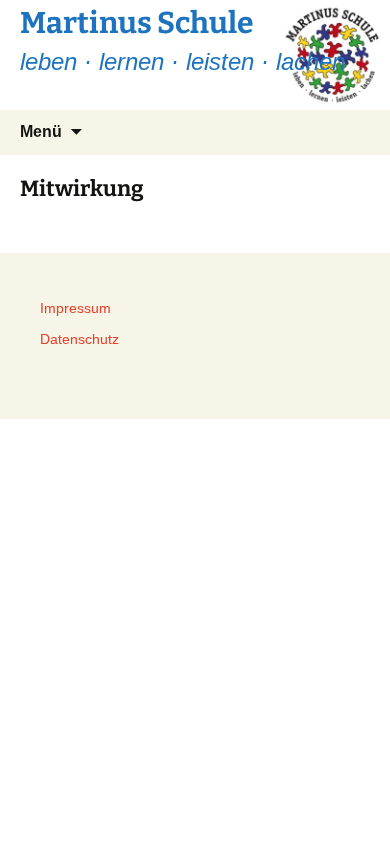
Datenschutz (79, 339)
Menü (41, 131)
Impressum (75, 308)
